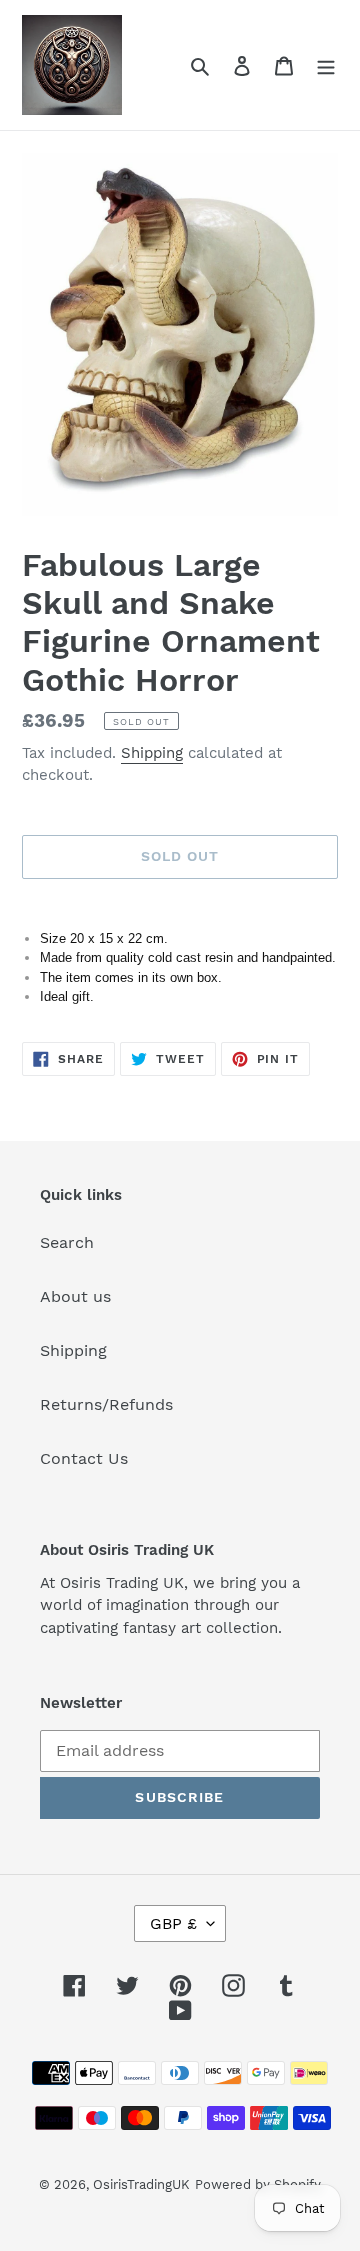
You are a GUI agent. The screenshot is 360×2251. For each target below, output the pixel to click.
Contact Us (84, 1458)
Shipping (152, 753)
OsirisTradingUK (141, 2184)
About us (75, 1296)
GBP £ (173, 1923)
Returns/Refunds (106, 1404)
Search (67, 1242)
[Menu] (326, 65)
